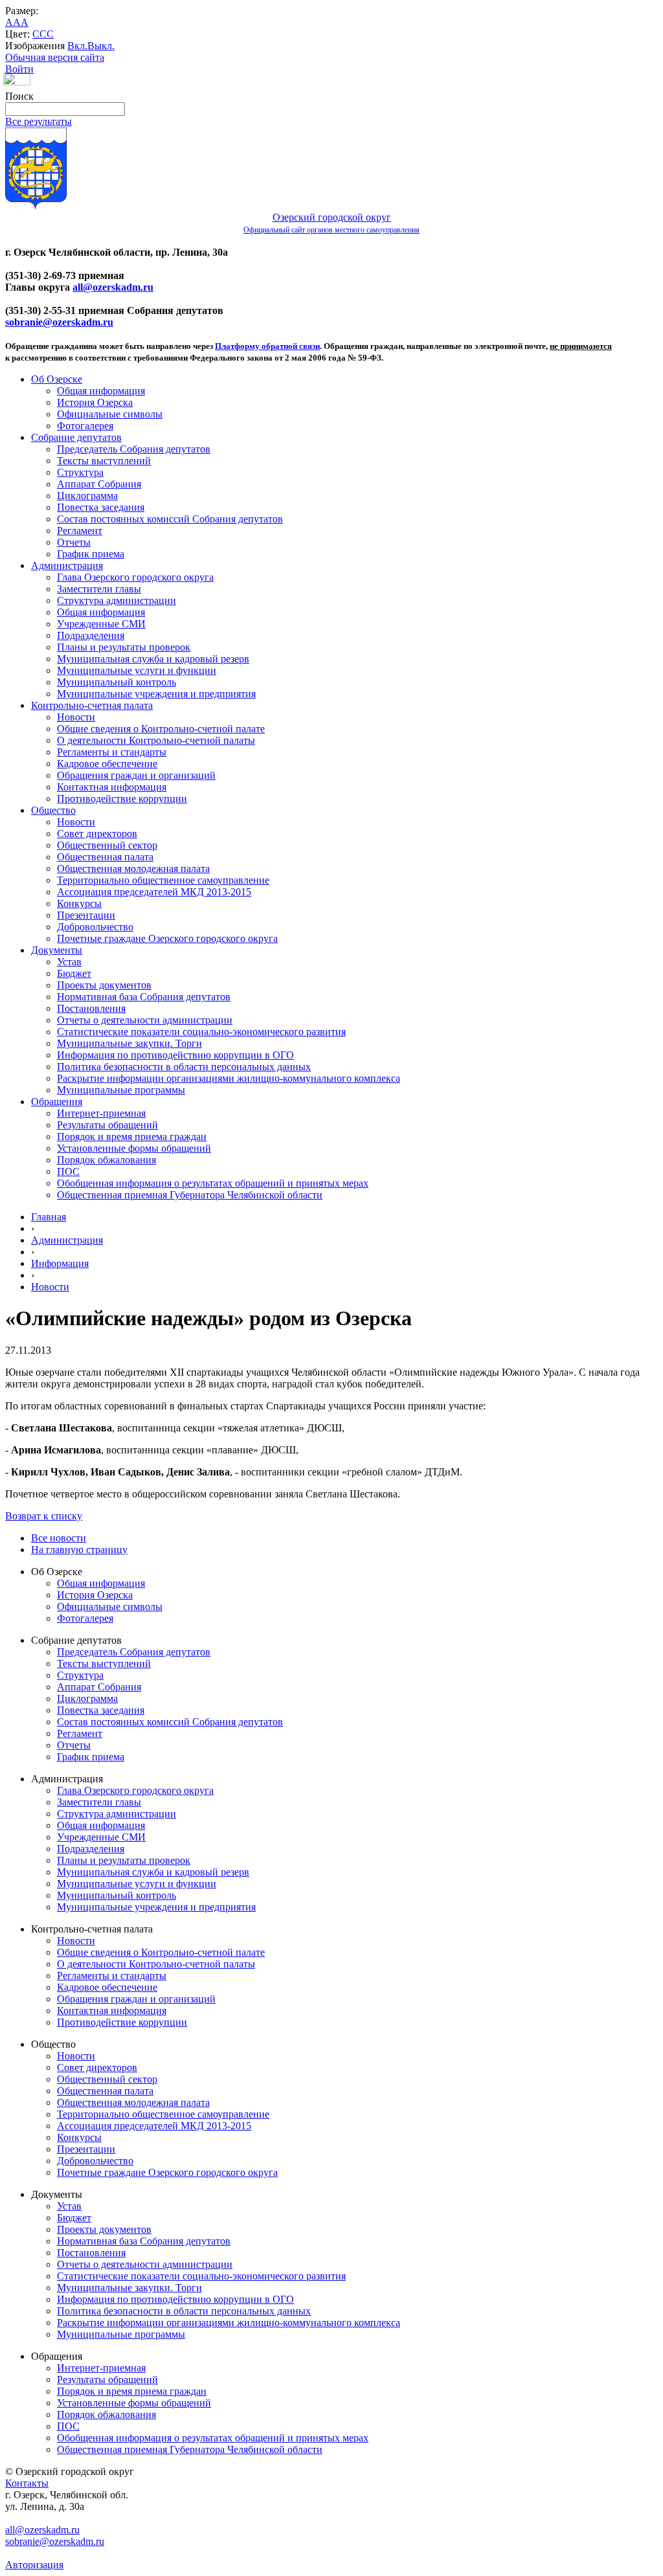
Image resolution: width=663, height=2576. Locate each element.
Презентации (86, 915)
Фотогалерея (85, 426)
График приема (91, 554)
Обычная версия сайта (55, 57)
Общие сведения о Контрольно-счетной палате (161, 729)
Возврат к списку (44, 1516)
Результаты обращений (107, 1125)
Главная (49, 1217)
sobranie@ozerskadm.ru (59, 322)
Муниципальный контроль (117, 682)
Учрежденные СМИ (101, 624)
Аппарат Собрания (99, 484)
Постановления (91, 1008)
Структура (80, 472)
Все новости (59, 1538)
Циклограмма (87, 496)
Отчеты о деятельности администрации (145, 1020)
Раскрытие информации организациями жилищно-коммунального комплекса (229, 1078)
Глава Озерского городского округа (135, 577)
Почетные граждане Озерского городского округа (167, 938)
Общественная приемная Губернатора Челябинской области (190, 1195)
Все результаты (39, 121)
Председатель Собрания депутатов (134, 449)
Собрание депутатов (76, 437)
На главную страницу (79, 1550)
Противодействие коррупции (122, 799)
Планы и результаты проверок (124, 647)
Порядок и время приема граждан (132, 1137)
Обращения (57, 1102)
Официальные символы (110, 414)
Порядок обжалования (107, 1160)
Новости (76, 717)
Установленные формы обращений (134, 1148)
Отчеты (74, 542)
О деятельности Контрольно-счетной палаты (156, 740)
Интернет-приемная (101, 1113)
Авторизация (34, 2565)
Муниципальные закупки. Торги (129, 1043)
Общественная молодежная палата (133, 868)
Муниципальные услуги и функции (137, 670)
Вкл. (77, 46)
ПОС (68, 1171)
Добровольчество (95, 927)
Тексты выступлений (104, 461)
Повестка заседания (101, 507)
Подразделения (91, 635)
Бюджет (74, 973)
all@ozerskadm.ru (113, 287)
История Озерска (95, 402)
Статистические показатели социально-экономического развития (201, 1032)
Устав (69, 962)
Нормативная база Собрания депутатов (144, 997)
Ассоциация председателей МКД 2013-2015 (154, 892)
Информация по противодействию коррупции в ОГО (175, 1055)
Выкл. (101, 46)
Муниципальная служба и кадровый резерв (153, 659)
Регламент (80, 531)
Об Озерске (57, 379)
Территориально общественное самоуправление (163, 880)
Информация (60, 1263)
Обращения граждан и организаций (136, 775)
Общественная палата (105, 857)
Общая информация (101, 391)
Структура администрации (117, 600)
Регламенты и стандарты (112, 752)
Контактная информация (112, 787)
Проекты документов (104, 985)
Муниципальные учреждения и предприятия (156, 694)
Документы (57, 950)
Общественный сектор (107, 845)
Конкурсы (79, 903)
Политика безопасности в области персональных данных (184, 1067)
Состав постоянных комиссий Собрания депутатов (170, 519)
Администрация (67, 566)
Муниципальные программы (121, 1090)
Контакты (27, 2483)
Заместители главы (99, 589)
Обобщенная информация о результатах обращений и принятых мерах (213, 1183)
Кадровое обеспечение (107, 764)
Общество (53, 810)
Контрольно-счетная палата (92, 705)
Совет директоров (97, 834)
